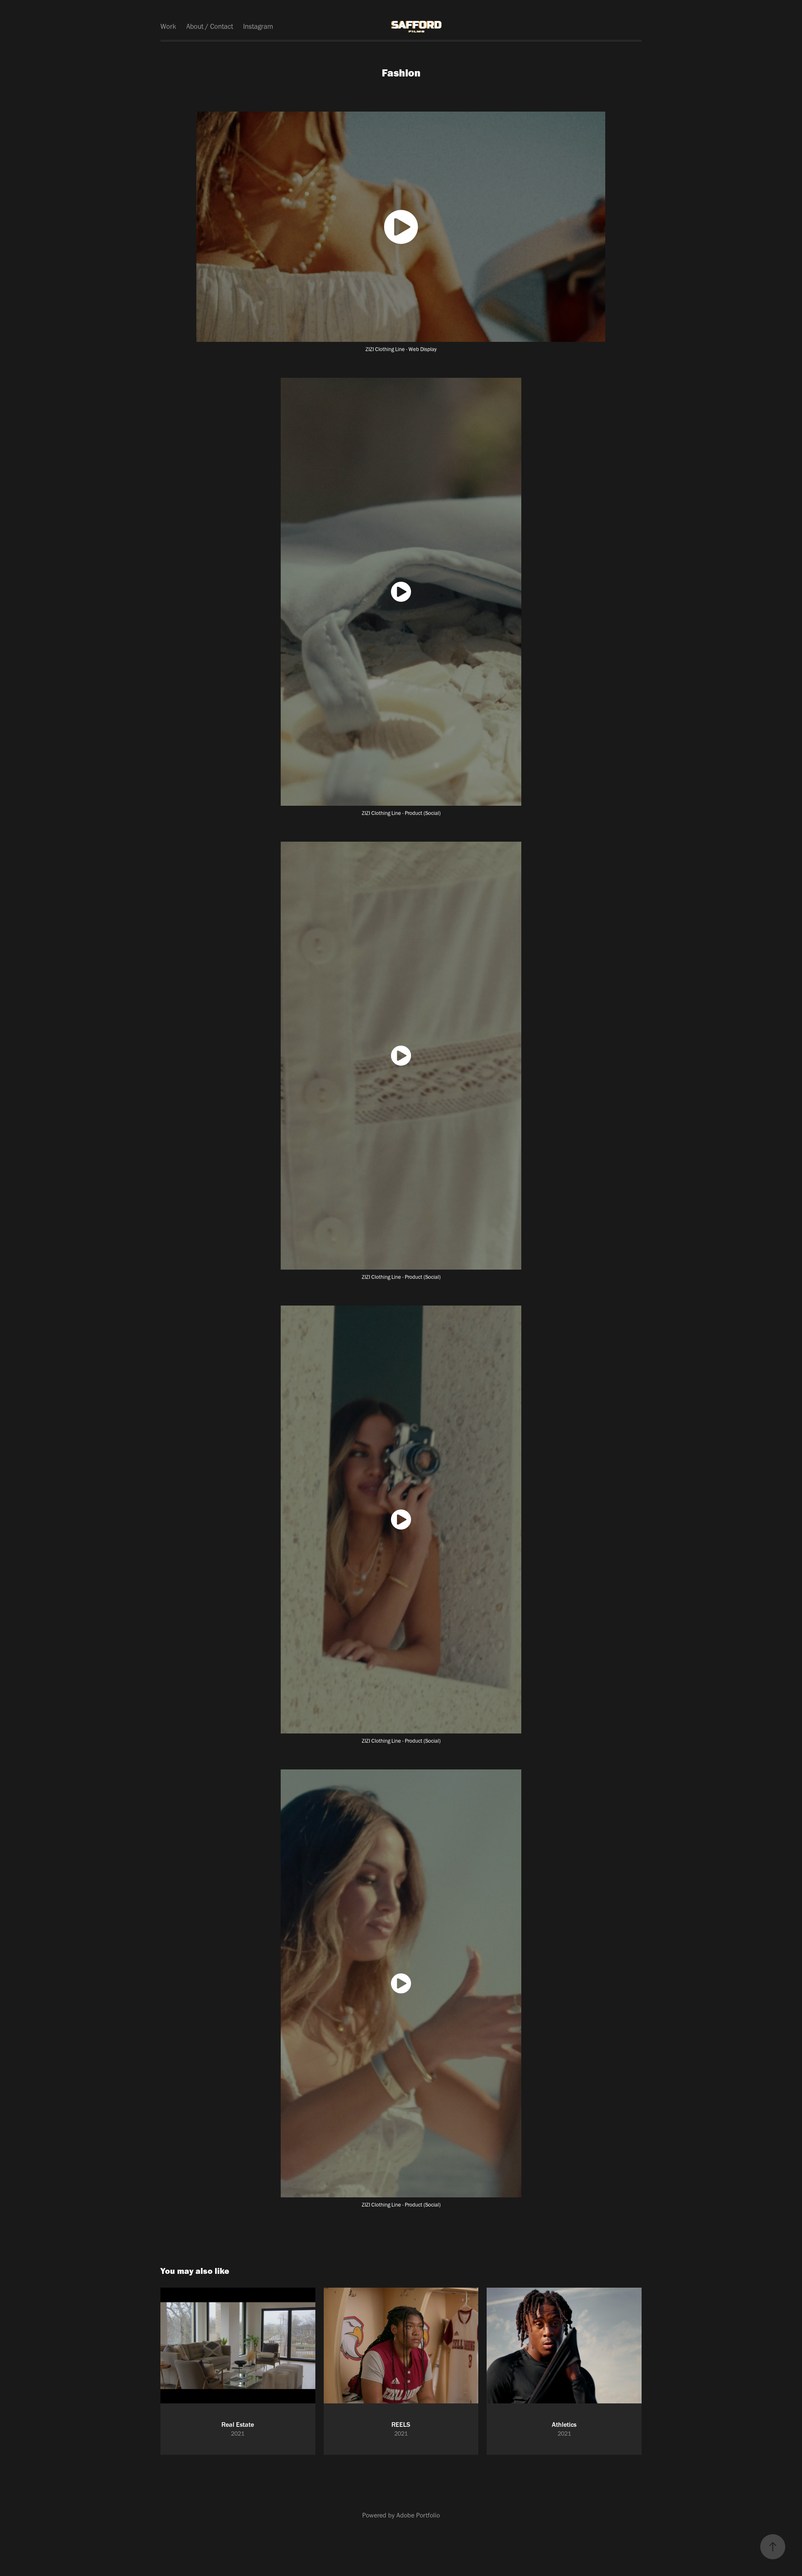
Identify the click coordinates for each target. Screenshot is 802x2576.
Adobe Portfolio (418, 2515)
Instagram (258, 26)
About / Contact (210, 26)
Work (168, 26)
